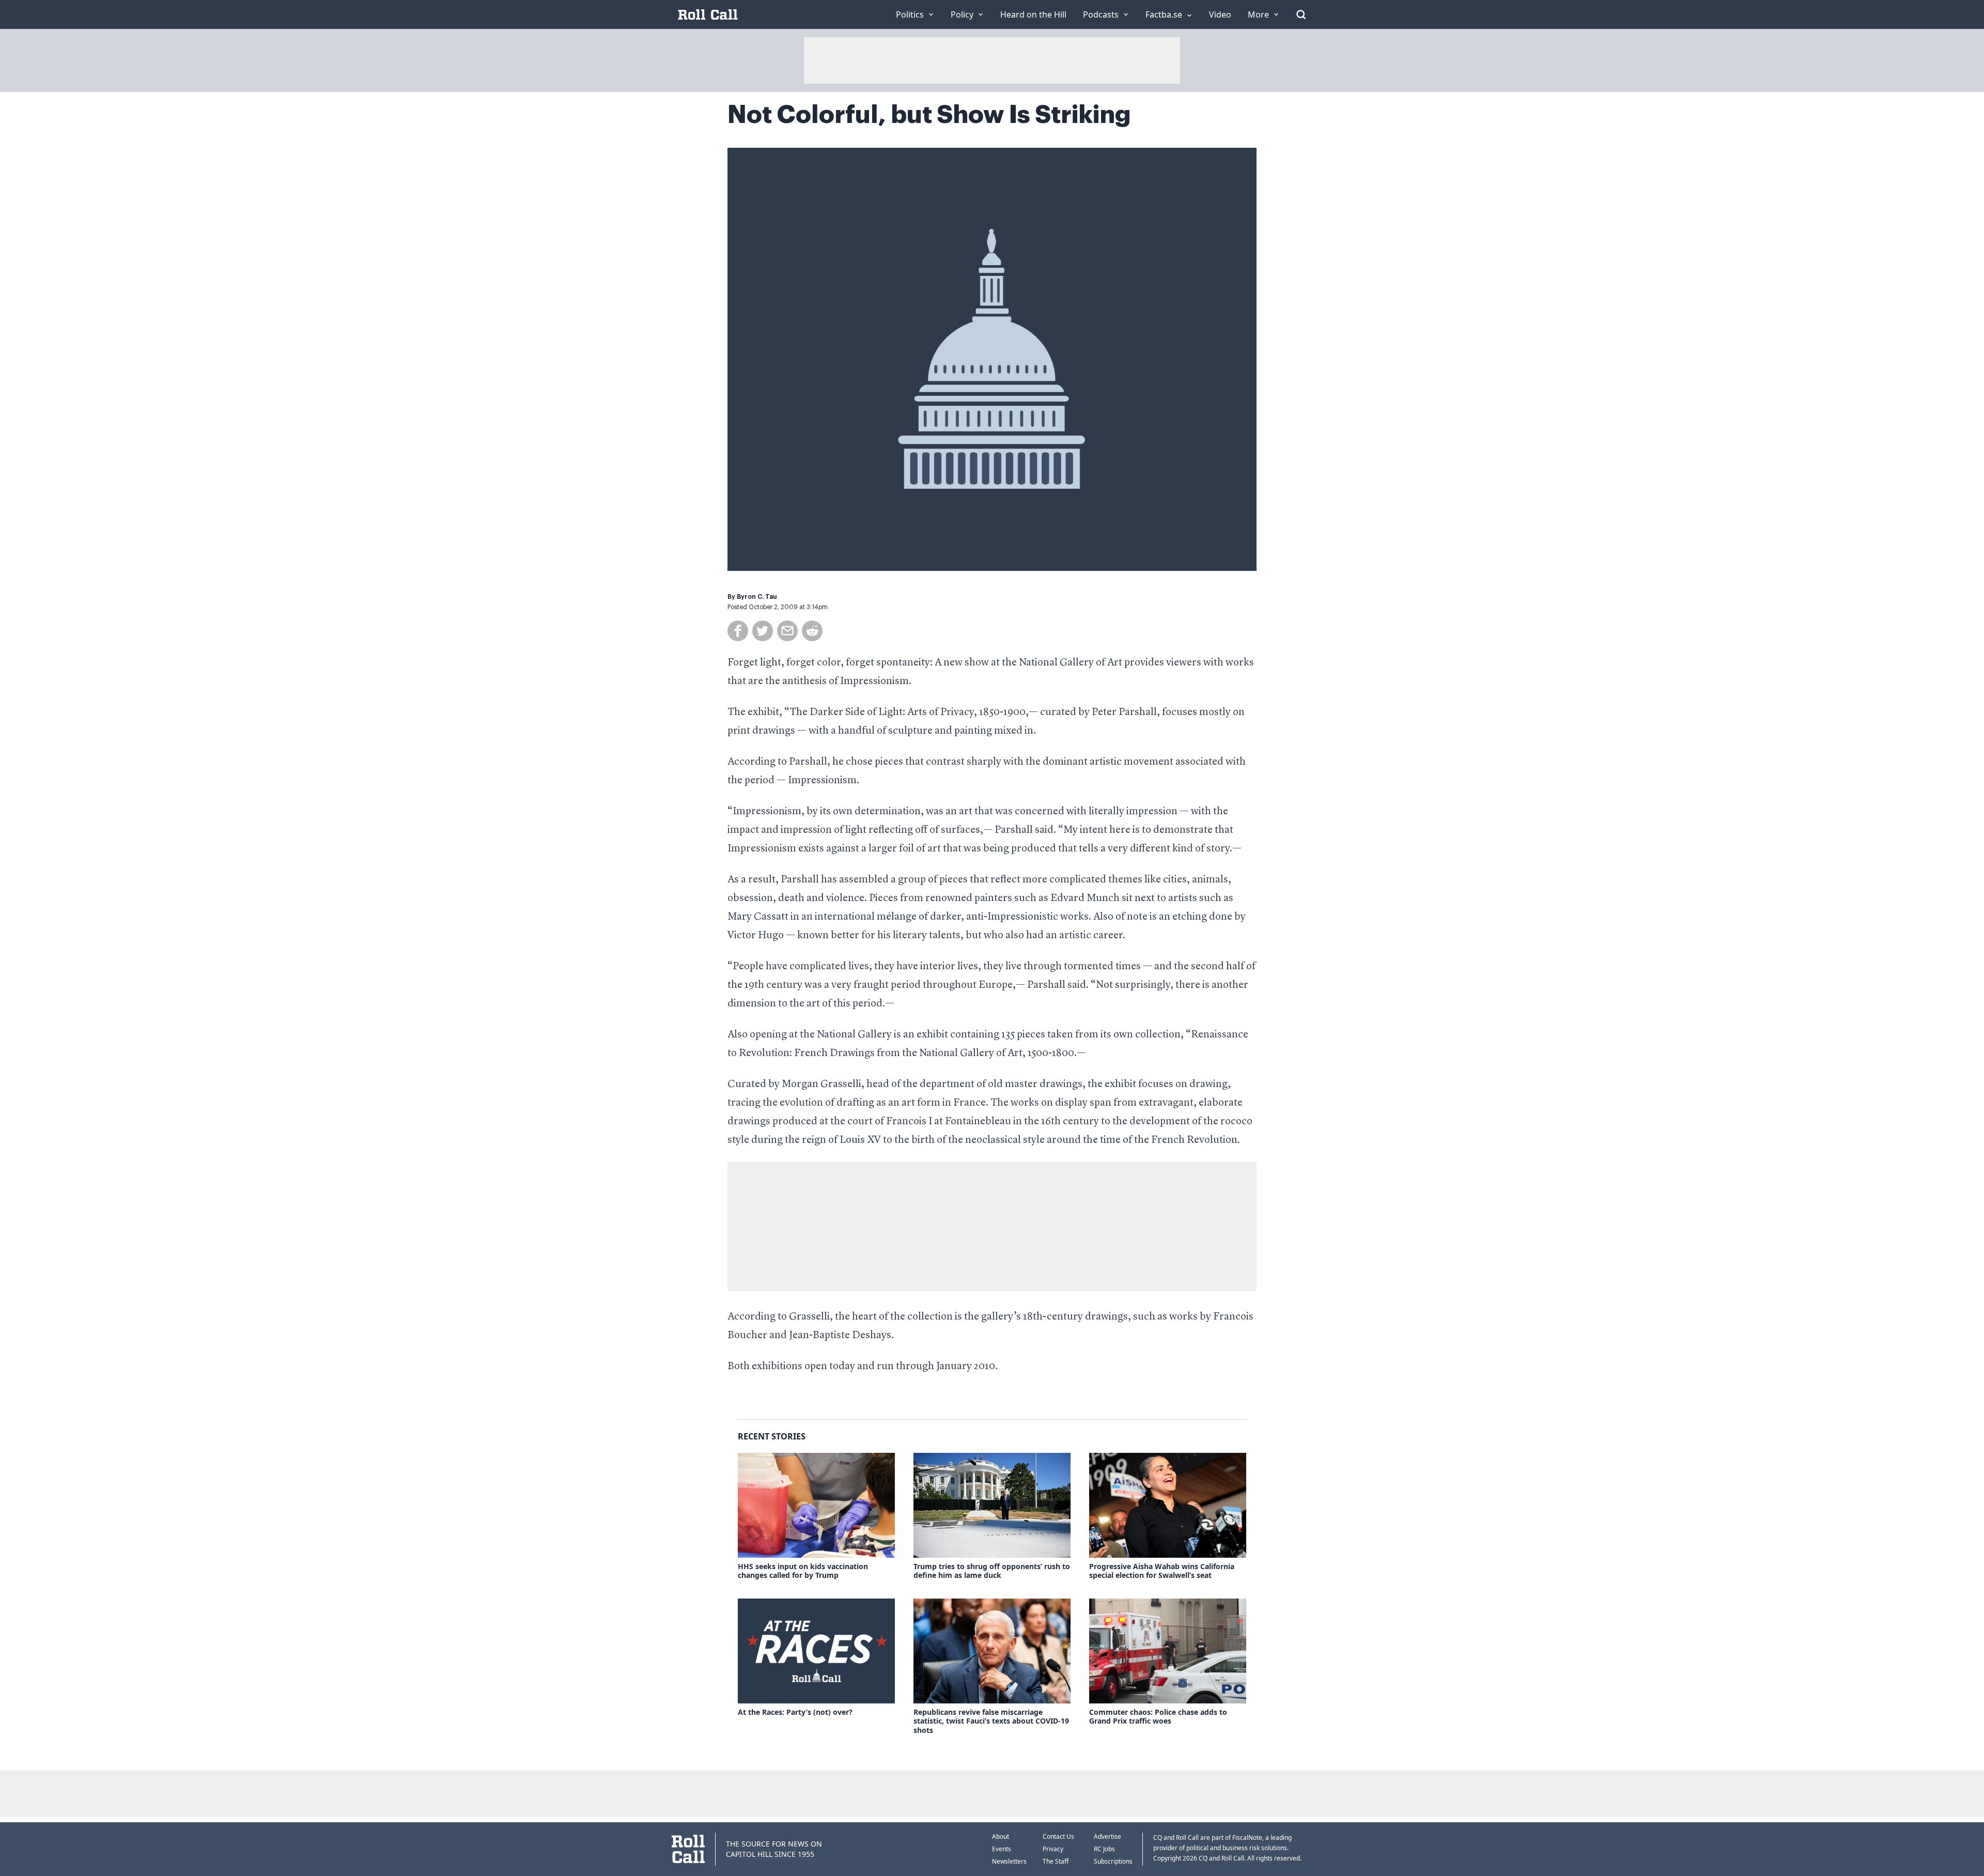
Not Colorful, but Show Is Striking (929, 115)
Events (1002, 1849)
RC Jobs (1104, 1849)
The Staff (1056, 1861)
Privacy (1053, 1849)
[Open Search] (1301, 14)
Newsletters (1009, 1861)
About (1001, 1836)
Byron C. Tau (757, 597)
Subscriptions (1113, 1861)
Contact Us (1058, 1836)
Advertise (1107, 1836)
